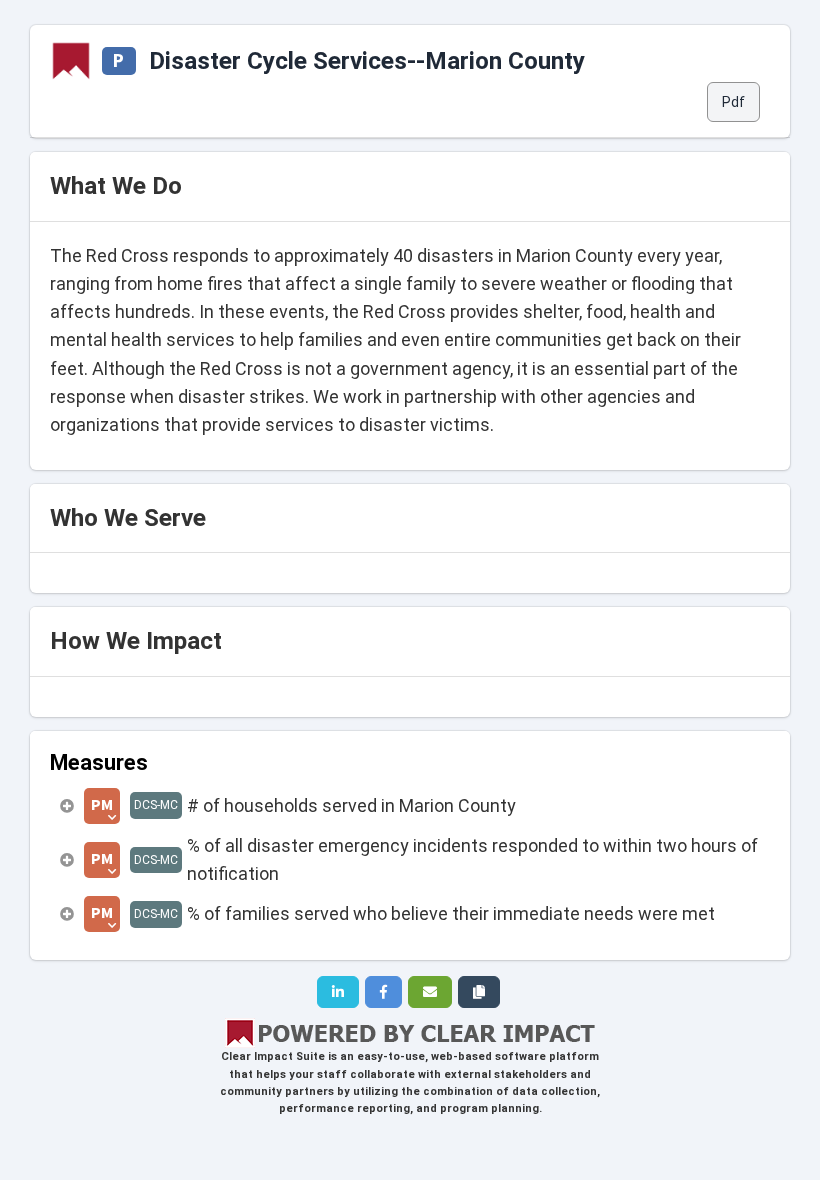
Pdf (733, 102)
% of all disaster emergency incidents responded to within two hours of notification (472, 859)
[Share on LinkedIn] (338, 992)
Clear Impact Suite (273, 1056)
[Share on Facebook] (383, 992)
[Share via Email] (430, 992)
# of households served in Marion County (351, 805)
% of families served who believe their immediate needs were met (451, 913)
